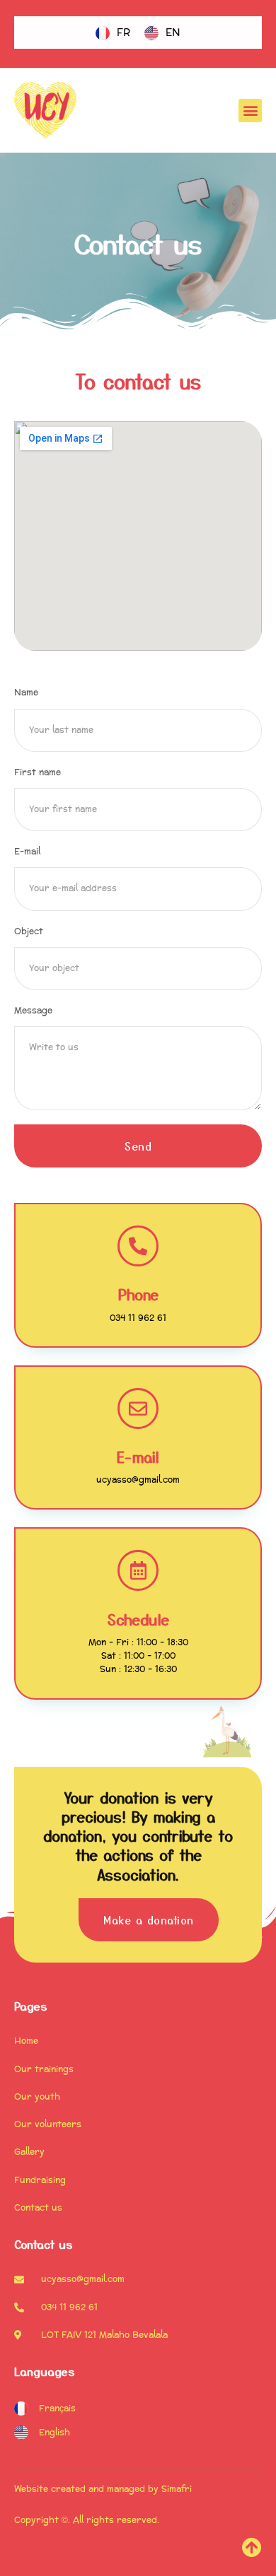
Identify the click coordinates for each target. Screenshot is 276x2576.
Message (33, 1011)
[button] (250, 111)
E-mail (27, 852)
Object (29, 932)
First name (38, 773)
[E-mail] (138, 1408)
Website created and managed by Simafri (103, 2489)
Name (26, 693)
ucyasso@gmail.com (138, 1480)
